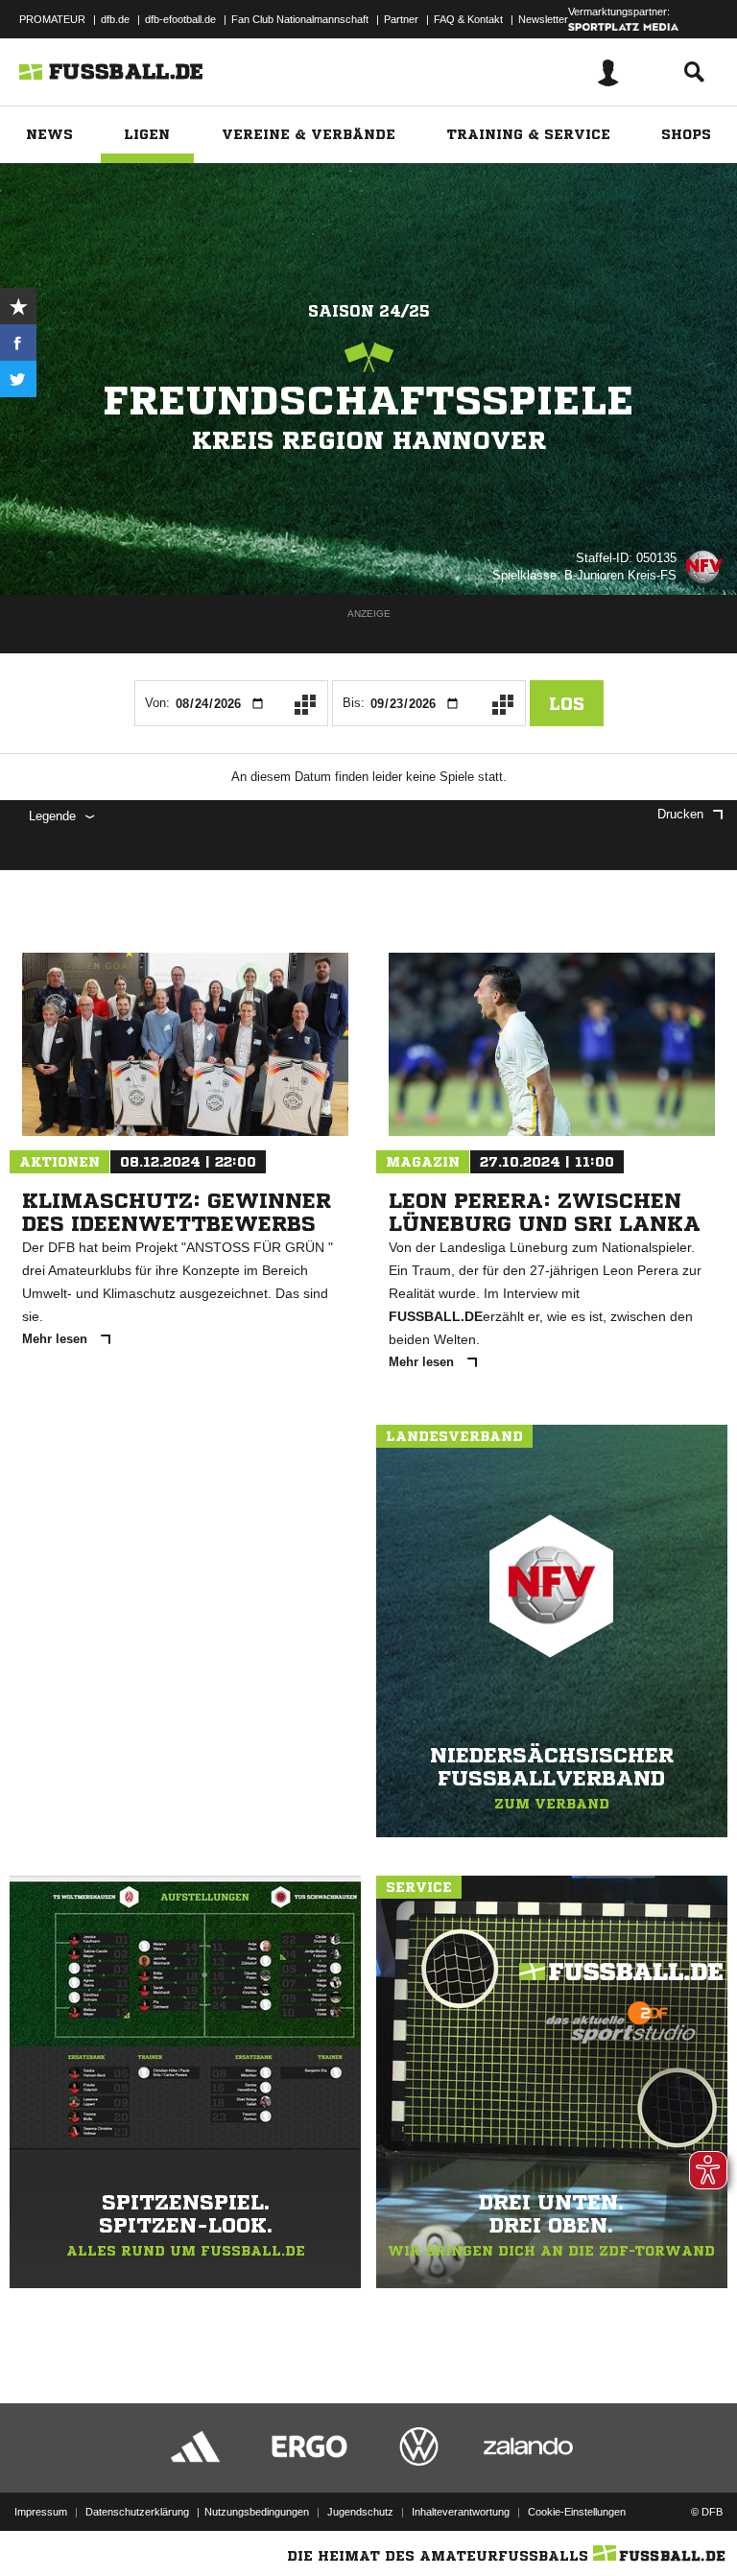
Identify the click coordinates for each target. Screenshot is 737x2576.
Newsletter (543, 19)
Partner (401, 19)
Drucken (680, 814)
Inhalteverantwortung (461, 2512)
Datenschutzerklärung (137, 2512)
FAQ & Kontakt (468, 19)
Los (567, 703)
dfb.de (115, 19)
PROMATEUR (52, 19)
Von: (157, 703)
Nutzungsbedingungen (257, 2512)
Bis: (354, 703)
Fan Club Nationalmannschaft (300, 19)
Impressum (41, 2512)
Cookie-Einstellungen (577, 2512)
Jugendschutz (360, 2512)
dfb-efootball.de (180, 19)
